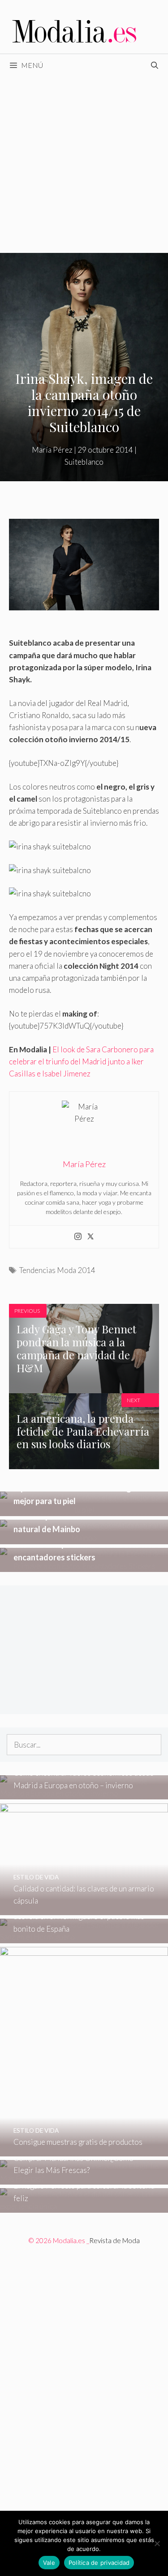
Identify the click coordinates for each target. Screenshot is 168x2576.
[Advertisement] (84, 165)
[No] (157, 2543)
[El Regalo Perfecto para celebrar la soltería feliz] (84, 2206)
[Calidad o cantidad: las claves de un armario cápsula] (84, 1909)
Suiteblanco (84, 462)
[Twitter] (90, 1237)
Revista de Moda (114, 2240)
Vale (49, 2563)
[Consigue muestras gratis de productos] (84, 2150)
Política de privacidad (99, 2563)
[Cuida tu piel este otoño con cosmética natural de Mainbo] (84, 1538)
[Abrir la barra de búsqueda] (154, 65)
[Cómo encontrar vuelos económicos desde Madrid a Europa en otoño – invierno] (84, 1793)
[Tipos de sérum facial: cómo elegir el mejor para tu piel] (84, 1510)
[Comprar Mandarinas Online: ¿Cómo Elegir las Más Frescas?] (84, 2179)
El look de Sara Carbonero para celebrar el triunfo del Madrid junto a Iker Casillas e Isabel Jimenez (81, 1061)
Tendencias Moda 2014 (57, 1270)
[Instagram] (78, 1237)
